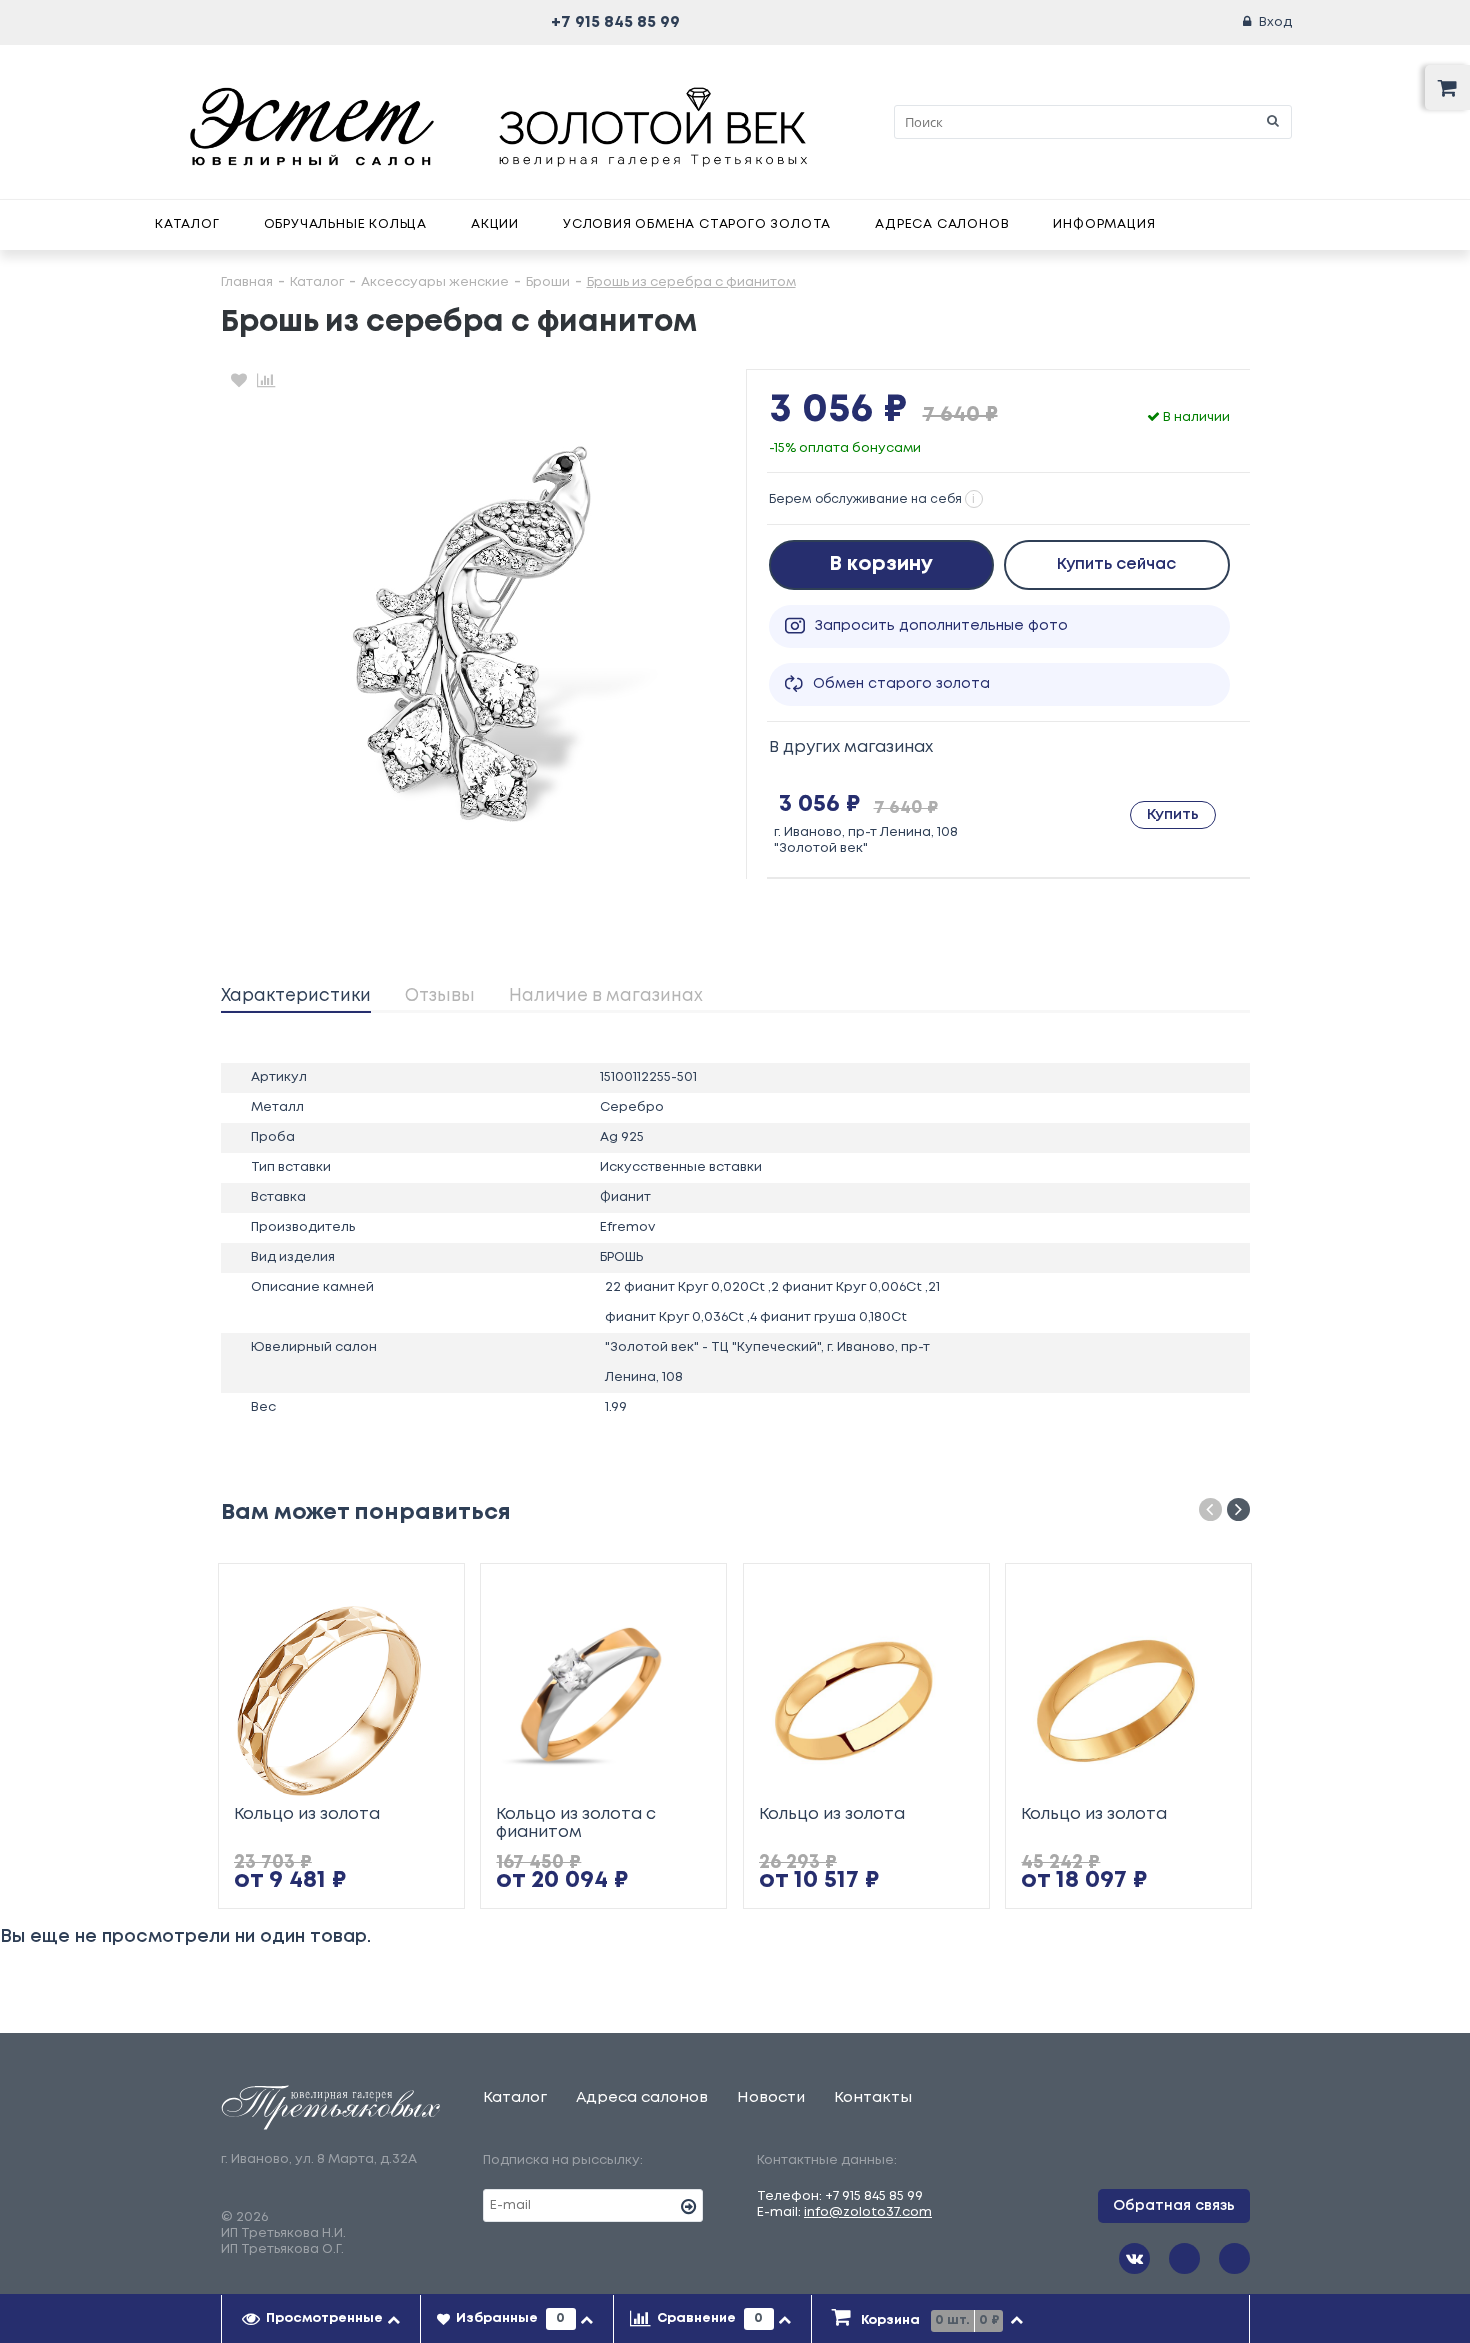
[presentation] (321, 2319)
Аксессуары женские (435, 282)
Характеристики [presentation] (296, 996)
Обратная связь (1174, 2206)
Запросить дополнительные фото (941, 626)
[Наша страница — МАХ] (1234, 2258)
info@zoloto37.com (868, 2212)
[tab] (296, 998)
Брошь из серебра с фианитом (691, 282)
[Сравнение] (266, 380)
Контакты (873, 2098)
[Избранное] (239, 380)
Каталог (187, 224)
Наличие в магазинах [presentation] (606, 996)
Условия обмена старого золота (697, 224)
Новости (771, 2098)
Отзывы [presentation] (440, 996)
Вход (1275, 22)
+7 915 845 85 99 (615, 22)
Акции (495, 224)
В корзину (881, 564)
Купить (1173, 815)
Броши (548, 282)
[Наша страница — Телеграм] (1184, 2258)
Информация (1104, 224)
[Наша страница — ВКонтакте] (1134, 2258)
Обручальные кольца (345, 224)
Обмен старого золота (901, 684)
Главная (247, 282)
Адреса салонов (942, 224)
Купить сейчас (1116, 564)
